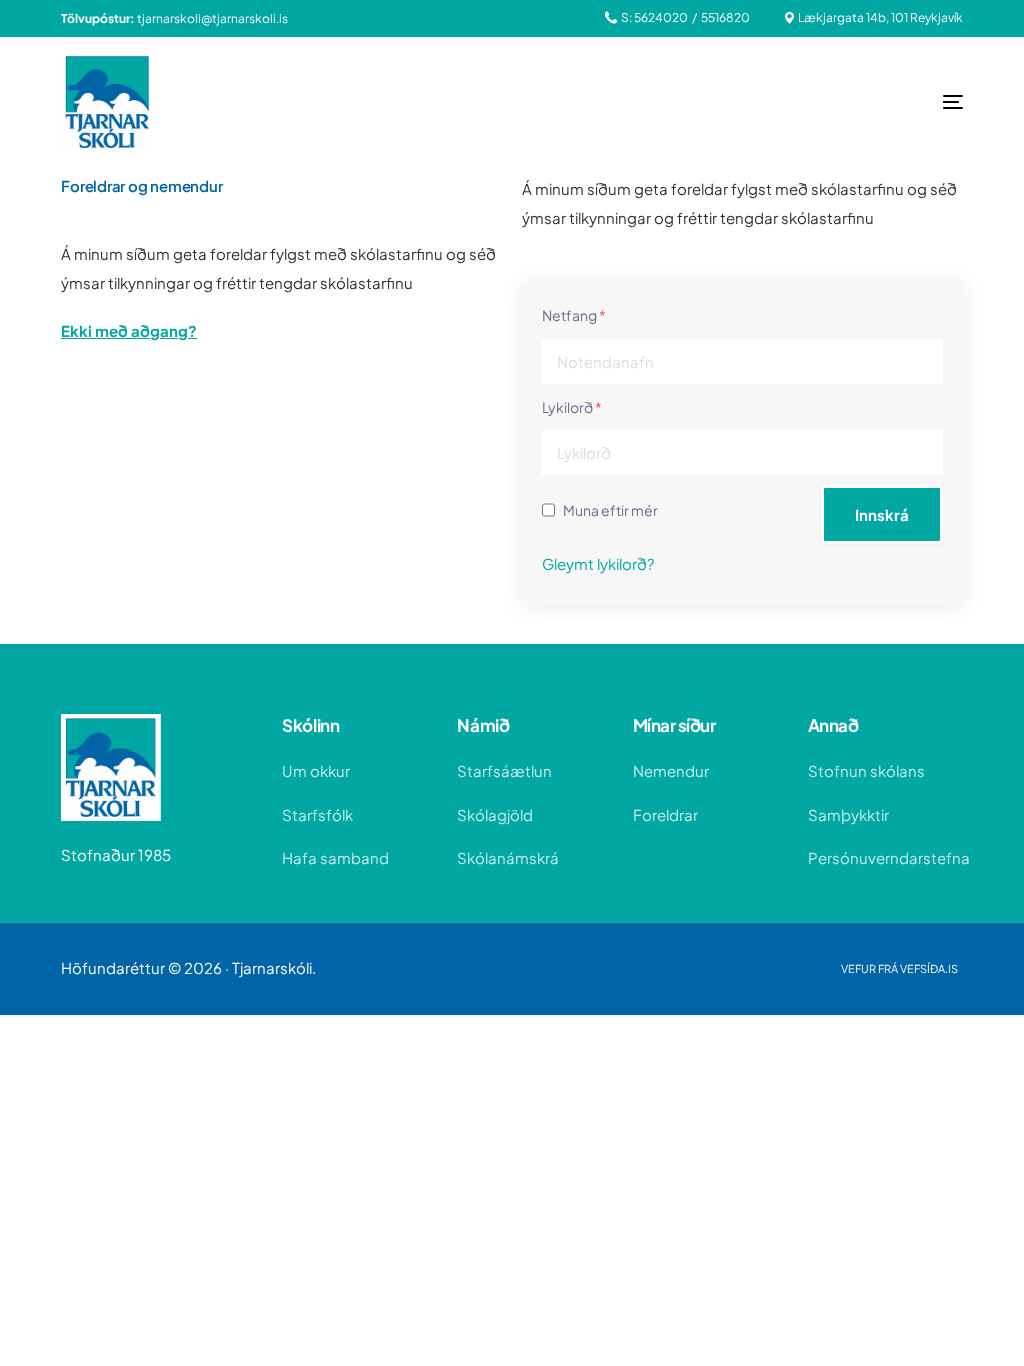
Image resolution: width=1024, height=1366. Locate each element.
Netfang (574, 315)
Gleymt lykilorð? (598, 563)
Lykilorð (572, 407)
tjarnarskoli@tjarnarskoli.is (212, 19)
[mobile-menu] (913, 102)
